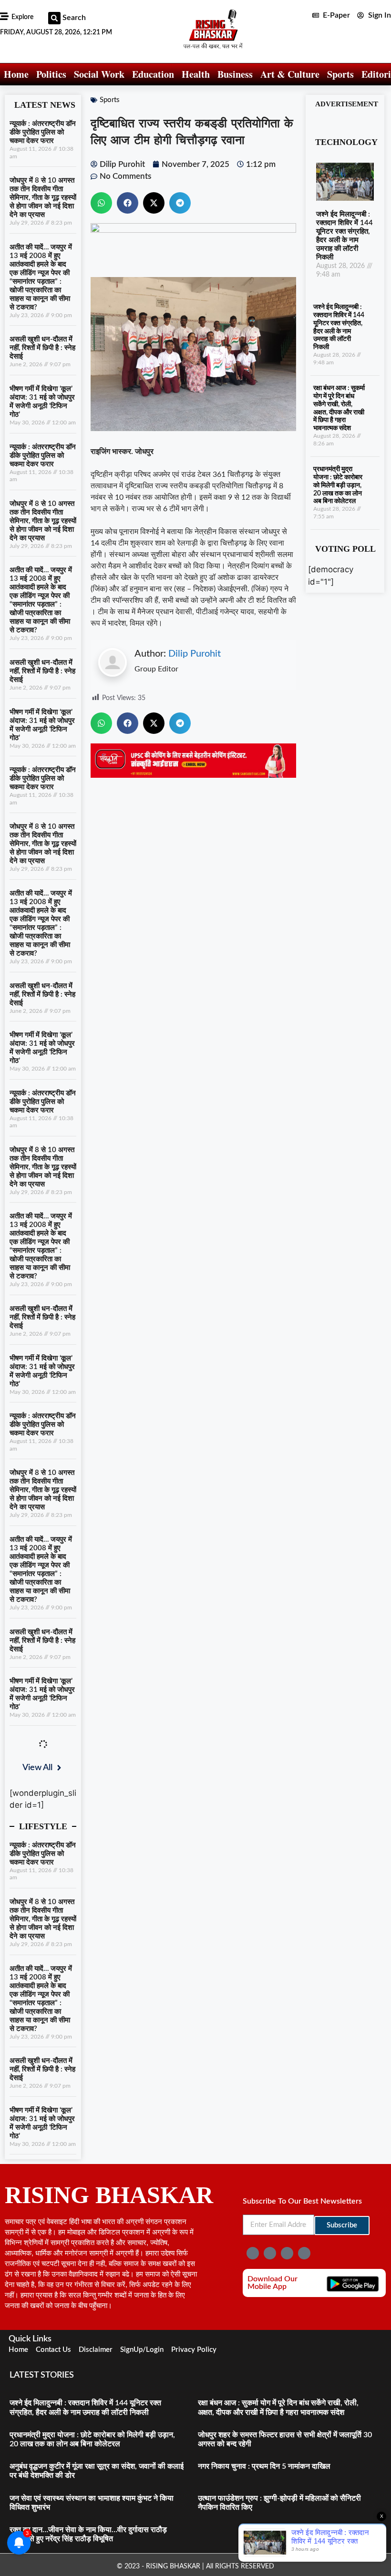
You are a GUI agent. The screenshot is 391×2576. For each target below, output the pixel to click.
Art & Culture (290, 74)
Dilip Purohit (195, 654)
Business (235, 74)
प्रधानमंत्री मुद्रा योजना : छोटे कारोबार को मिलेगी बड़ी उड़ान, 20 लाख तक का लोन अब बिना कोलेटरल (338, 485)
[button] (54, 18)
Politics (51, 74)
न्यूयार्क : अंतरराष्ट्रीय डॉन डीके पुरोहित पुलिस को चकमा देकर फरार (43, 132)
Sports (340, 74)
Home (16, 74)
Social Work (99, 74)
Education (153, 74)
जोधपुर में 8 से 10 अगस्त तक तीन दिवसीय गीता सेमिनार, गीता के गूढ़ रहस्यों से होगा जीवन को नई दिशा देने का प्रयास (43, 198)
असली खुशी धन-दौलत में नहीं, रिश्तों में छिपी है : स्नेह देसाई (42, 348)
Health (196, 74)
